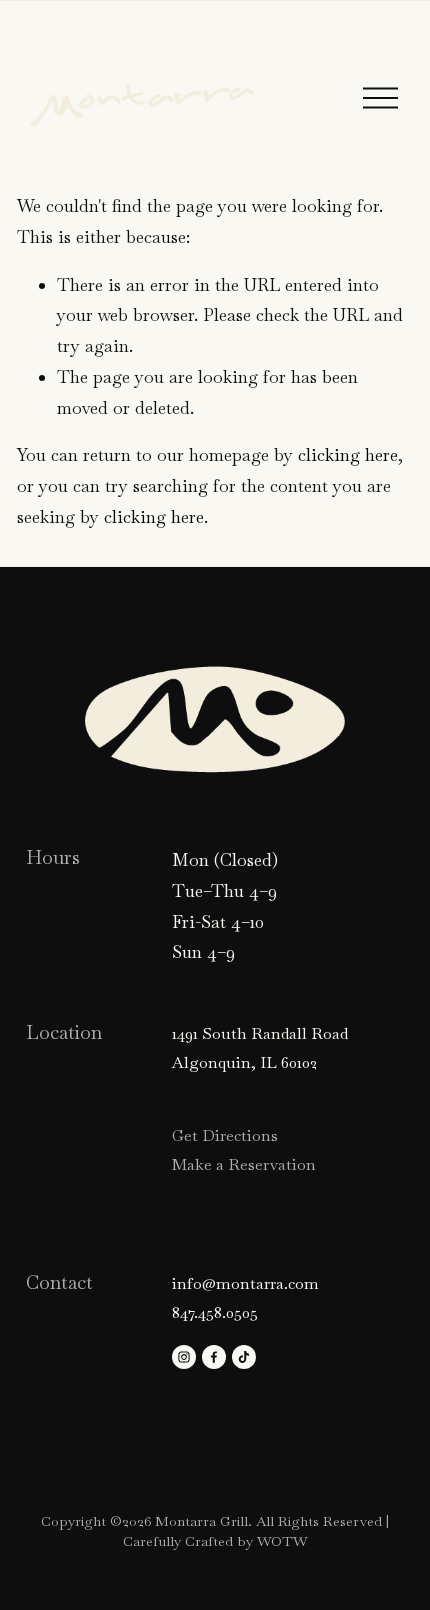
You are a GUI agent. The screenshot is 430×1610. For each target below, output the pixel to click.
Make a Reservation (244, 1164)
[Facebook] (214, 1357)
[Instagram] (184, 1357)
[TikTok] (244, 1357)
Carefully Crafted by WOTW (215, 1541)
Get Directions (225, 1135)
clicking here (348, 455)
